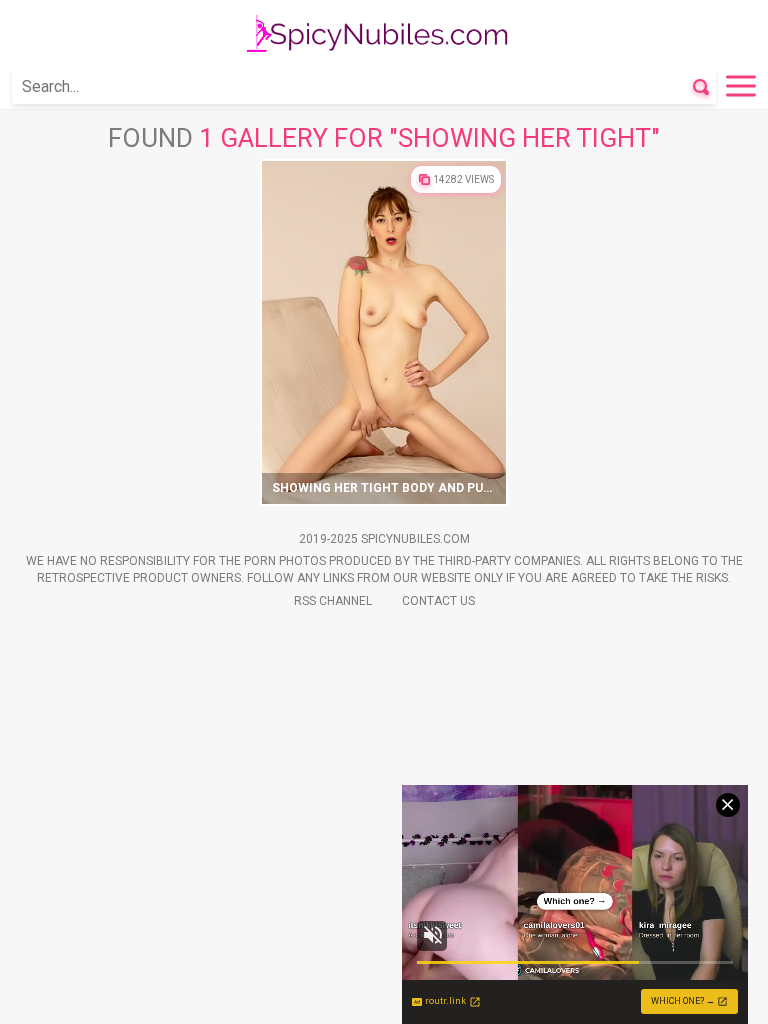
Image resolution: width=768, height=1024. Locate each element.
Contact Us (438, 601)
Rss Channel (333, 601)
